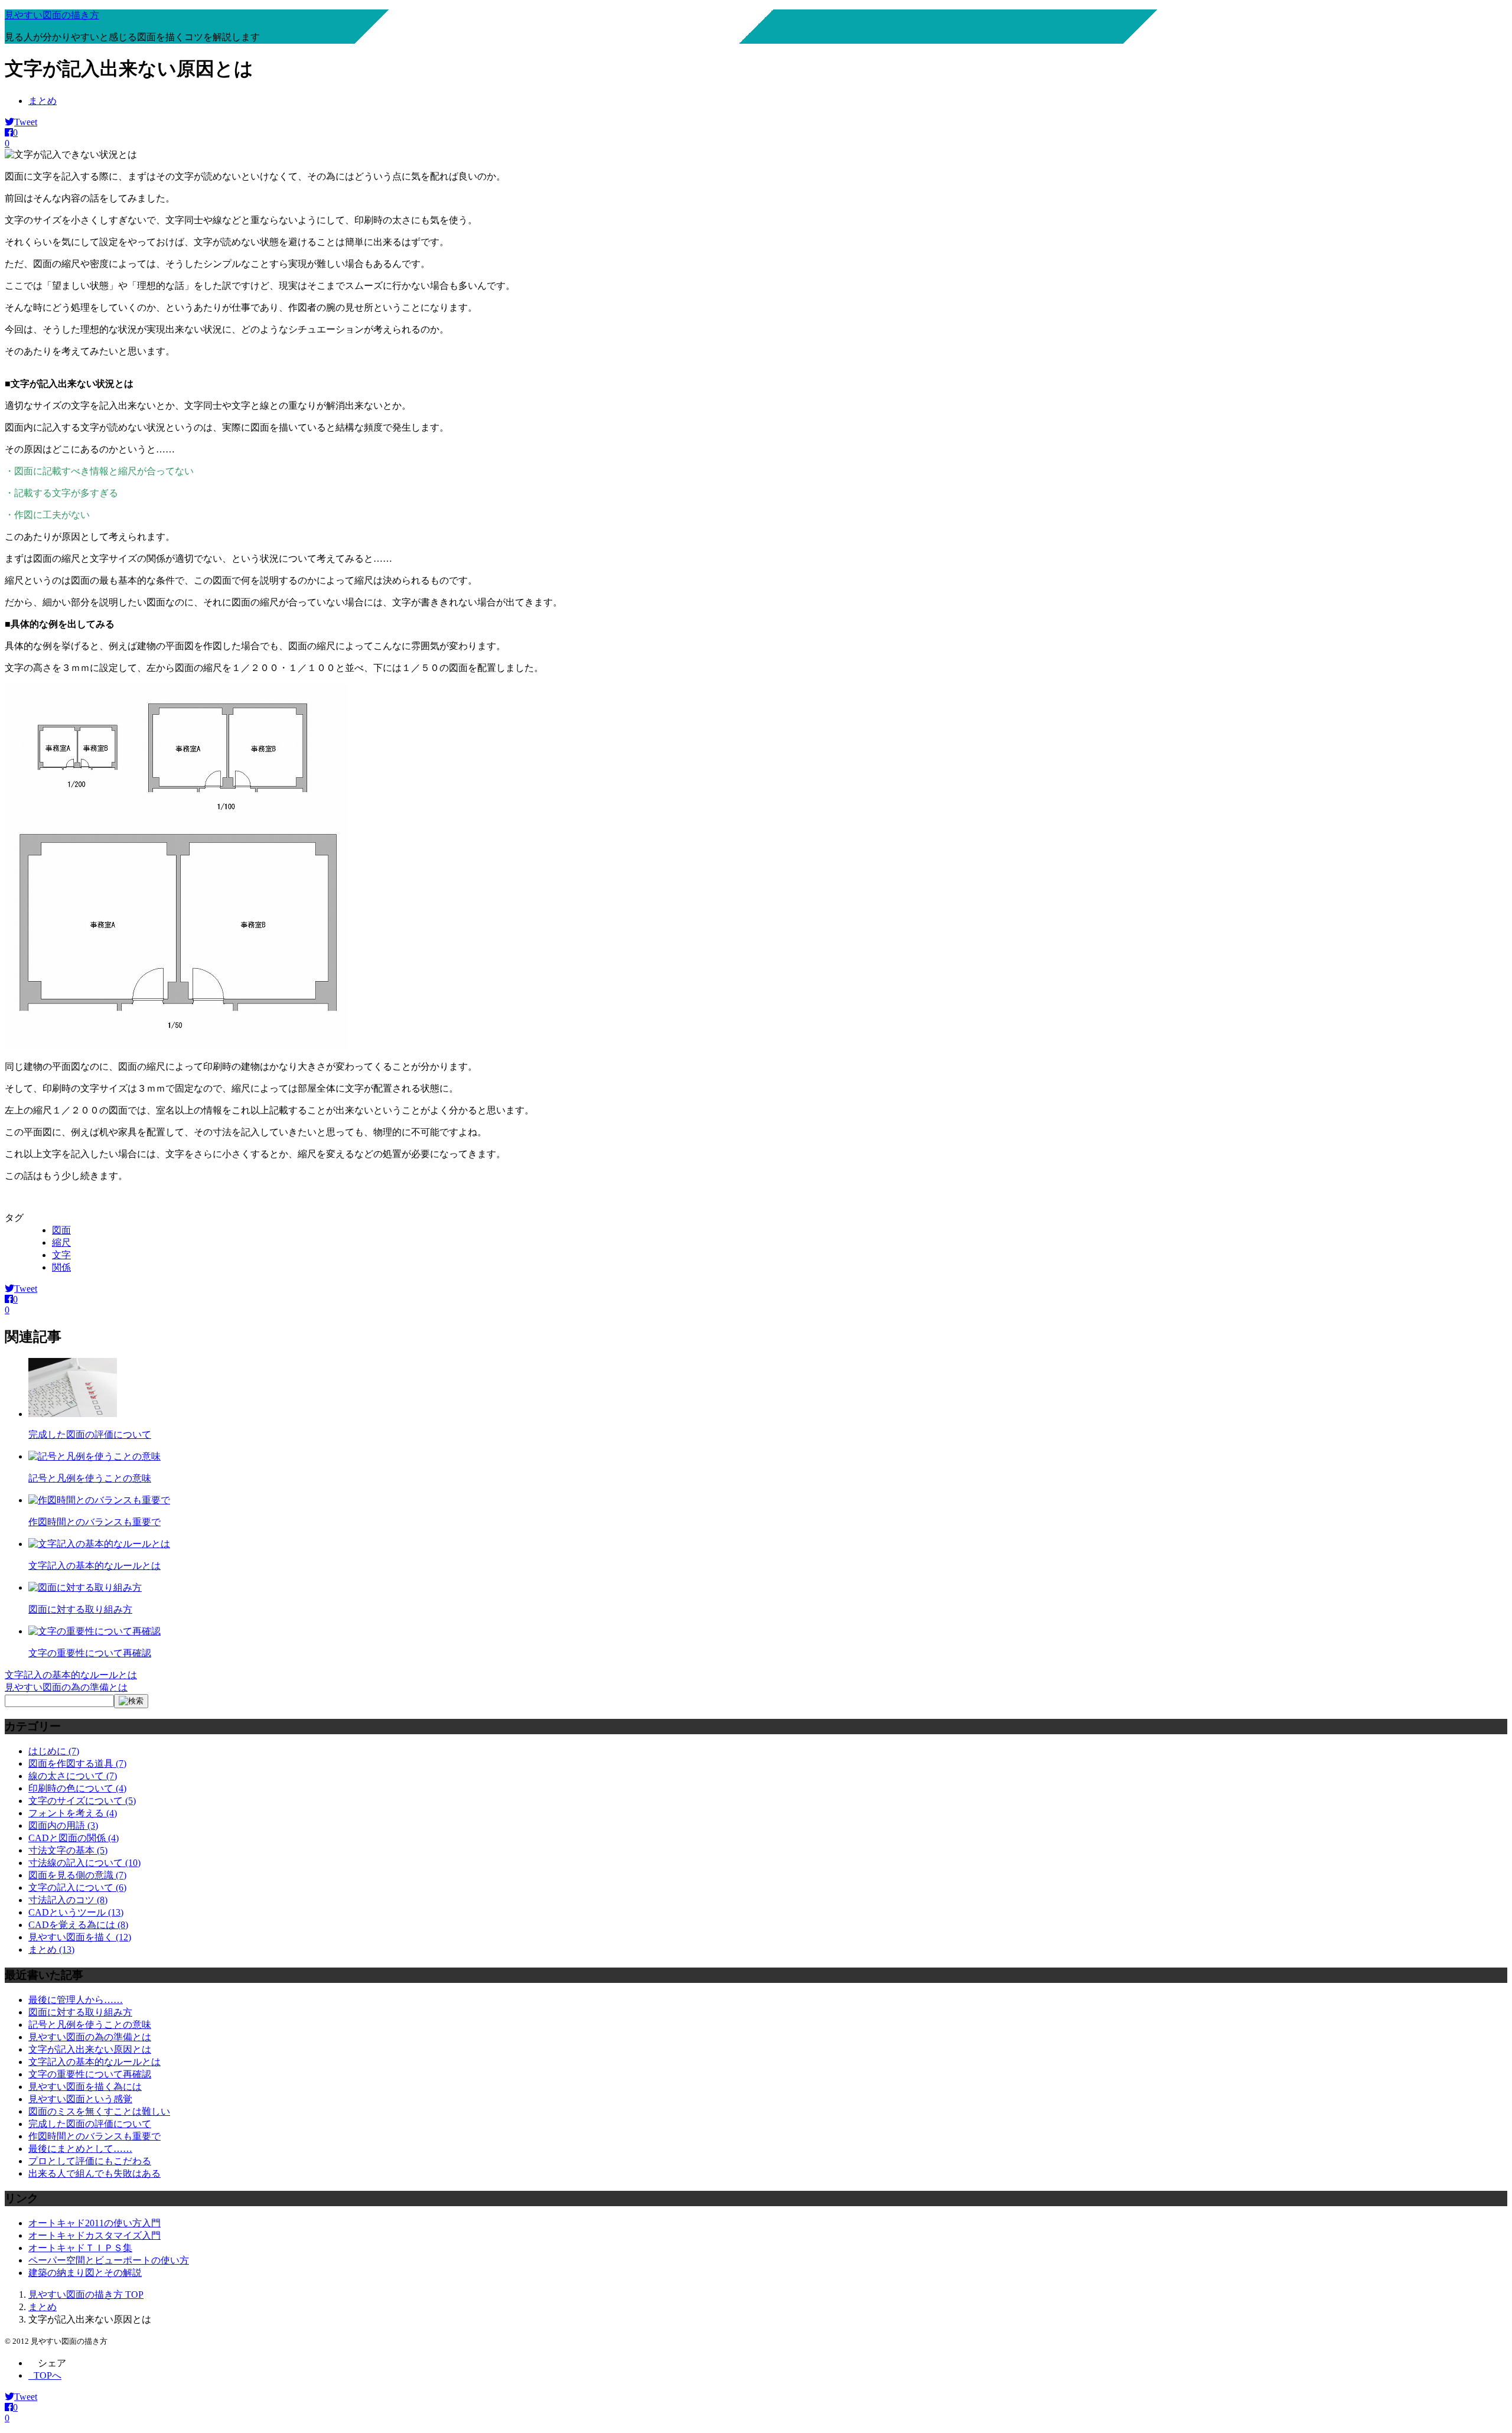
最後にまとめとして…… (80, 2149)
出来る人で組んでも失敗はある (94, 2173)
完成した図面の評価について (90, 1434)
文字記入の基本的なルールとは (94, 1566)
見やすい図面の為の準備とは (66, 1687)
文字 (61, 1255)
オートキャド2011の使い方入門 (94, 2223)
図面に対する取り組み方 (80, 1609)
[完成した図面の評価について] (73, 1414)
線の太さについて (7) (73, 1776)
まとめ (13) (51, 1950)
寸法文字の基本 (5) (68, 1850)
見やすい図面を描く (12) (80, 1937)
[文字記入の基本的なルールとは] (99, 1544)
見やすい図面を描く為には (85, 2087)
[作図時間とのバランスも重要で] (99, 1500)
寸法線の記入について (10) (84, 1863)
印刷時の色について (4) (77, 1788)
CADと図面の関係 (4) (74, 1838)
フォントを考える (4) (73, 1813)
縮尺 (61, 1242)
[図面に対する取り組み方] (85, 1587)
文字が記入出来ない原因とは (90, 2049)
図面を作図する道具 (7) (77, 1763)
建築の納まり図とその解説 (85, 2273)
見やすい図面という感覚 (80, 2099)
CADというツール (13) (76, 1912)
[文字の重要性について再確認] (94, 1631)
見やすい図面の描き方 (52, 15)
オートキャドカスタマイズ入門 (94, 2235)
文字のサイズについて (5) (82, 1801)
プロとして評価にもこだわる (90, 2161)
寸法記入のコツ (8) (68, 1900)
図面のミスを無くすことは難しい (99, 2111)
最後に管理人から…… (76, 2000)
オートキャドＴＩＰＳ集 (80, 2248)
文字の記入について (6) (77, 1888)
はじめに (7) (54, 1751)
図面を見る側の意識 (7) (77, 1875)
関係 (61, 1267)
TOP (86, 2294)
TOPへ (48, 2375)
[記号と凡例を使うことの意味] (94, 1456)
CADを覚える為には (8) (78, 1925)
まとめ (43, 101)
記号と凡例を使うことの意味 (90, 1478)
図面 (61, 1230)
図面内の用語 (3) (63, 1825)
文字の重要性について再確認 (90, 1653)
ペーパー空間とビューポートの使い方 (109, 2260)
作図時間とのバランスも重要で (94, 1522)
